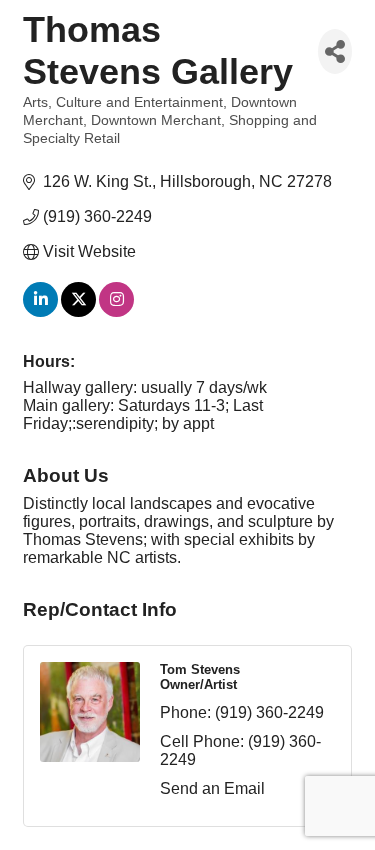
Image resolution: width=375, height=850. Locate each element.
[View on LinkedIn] (40, 311)
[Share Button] (335, 51)
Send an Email (212, 788)
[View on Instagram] (116, 311)
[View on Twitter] (78, 311)
